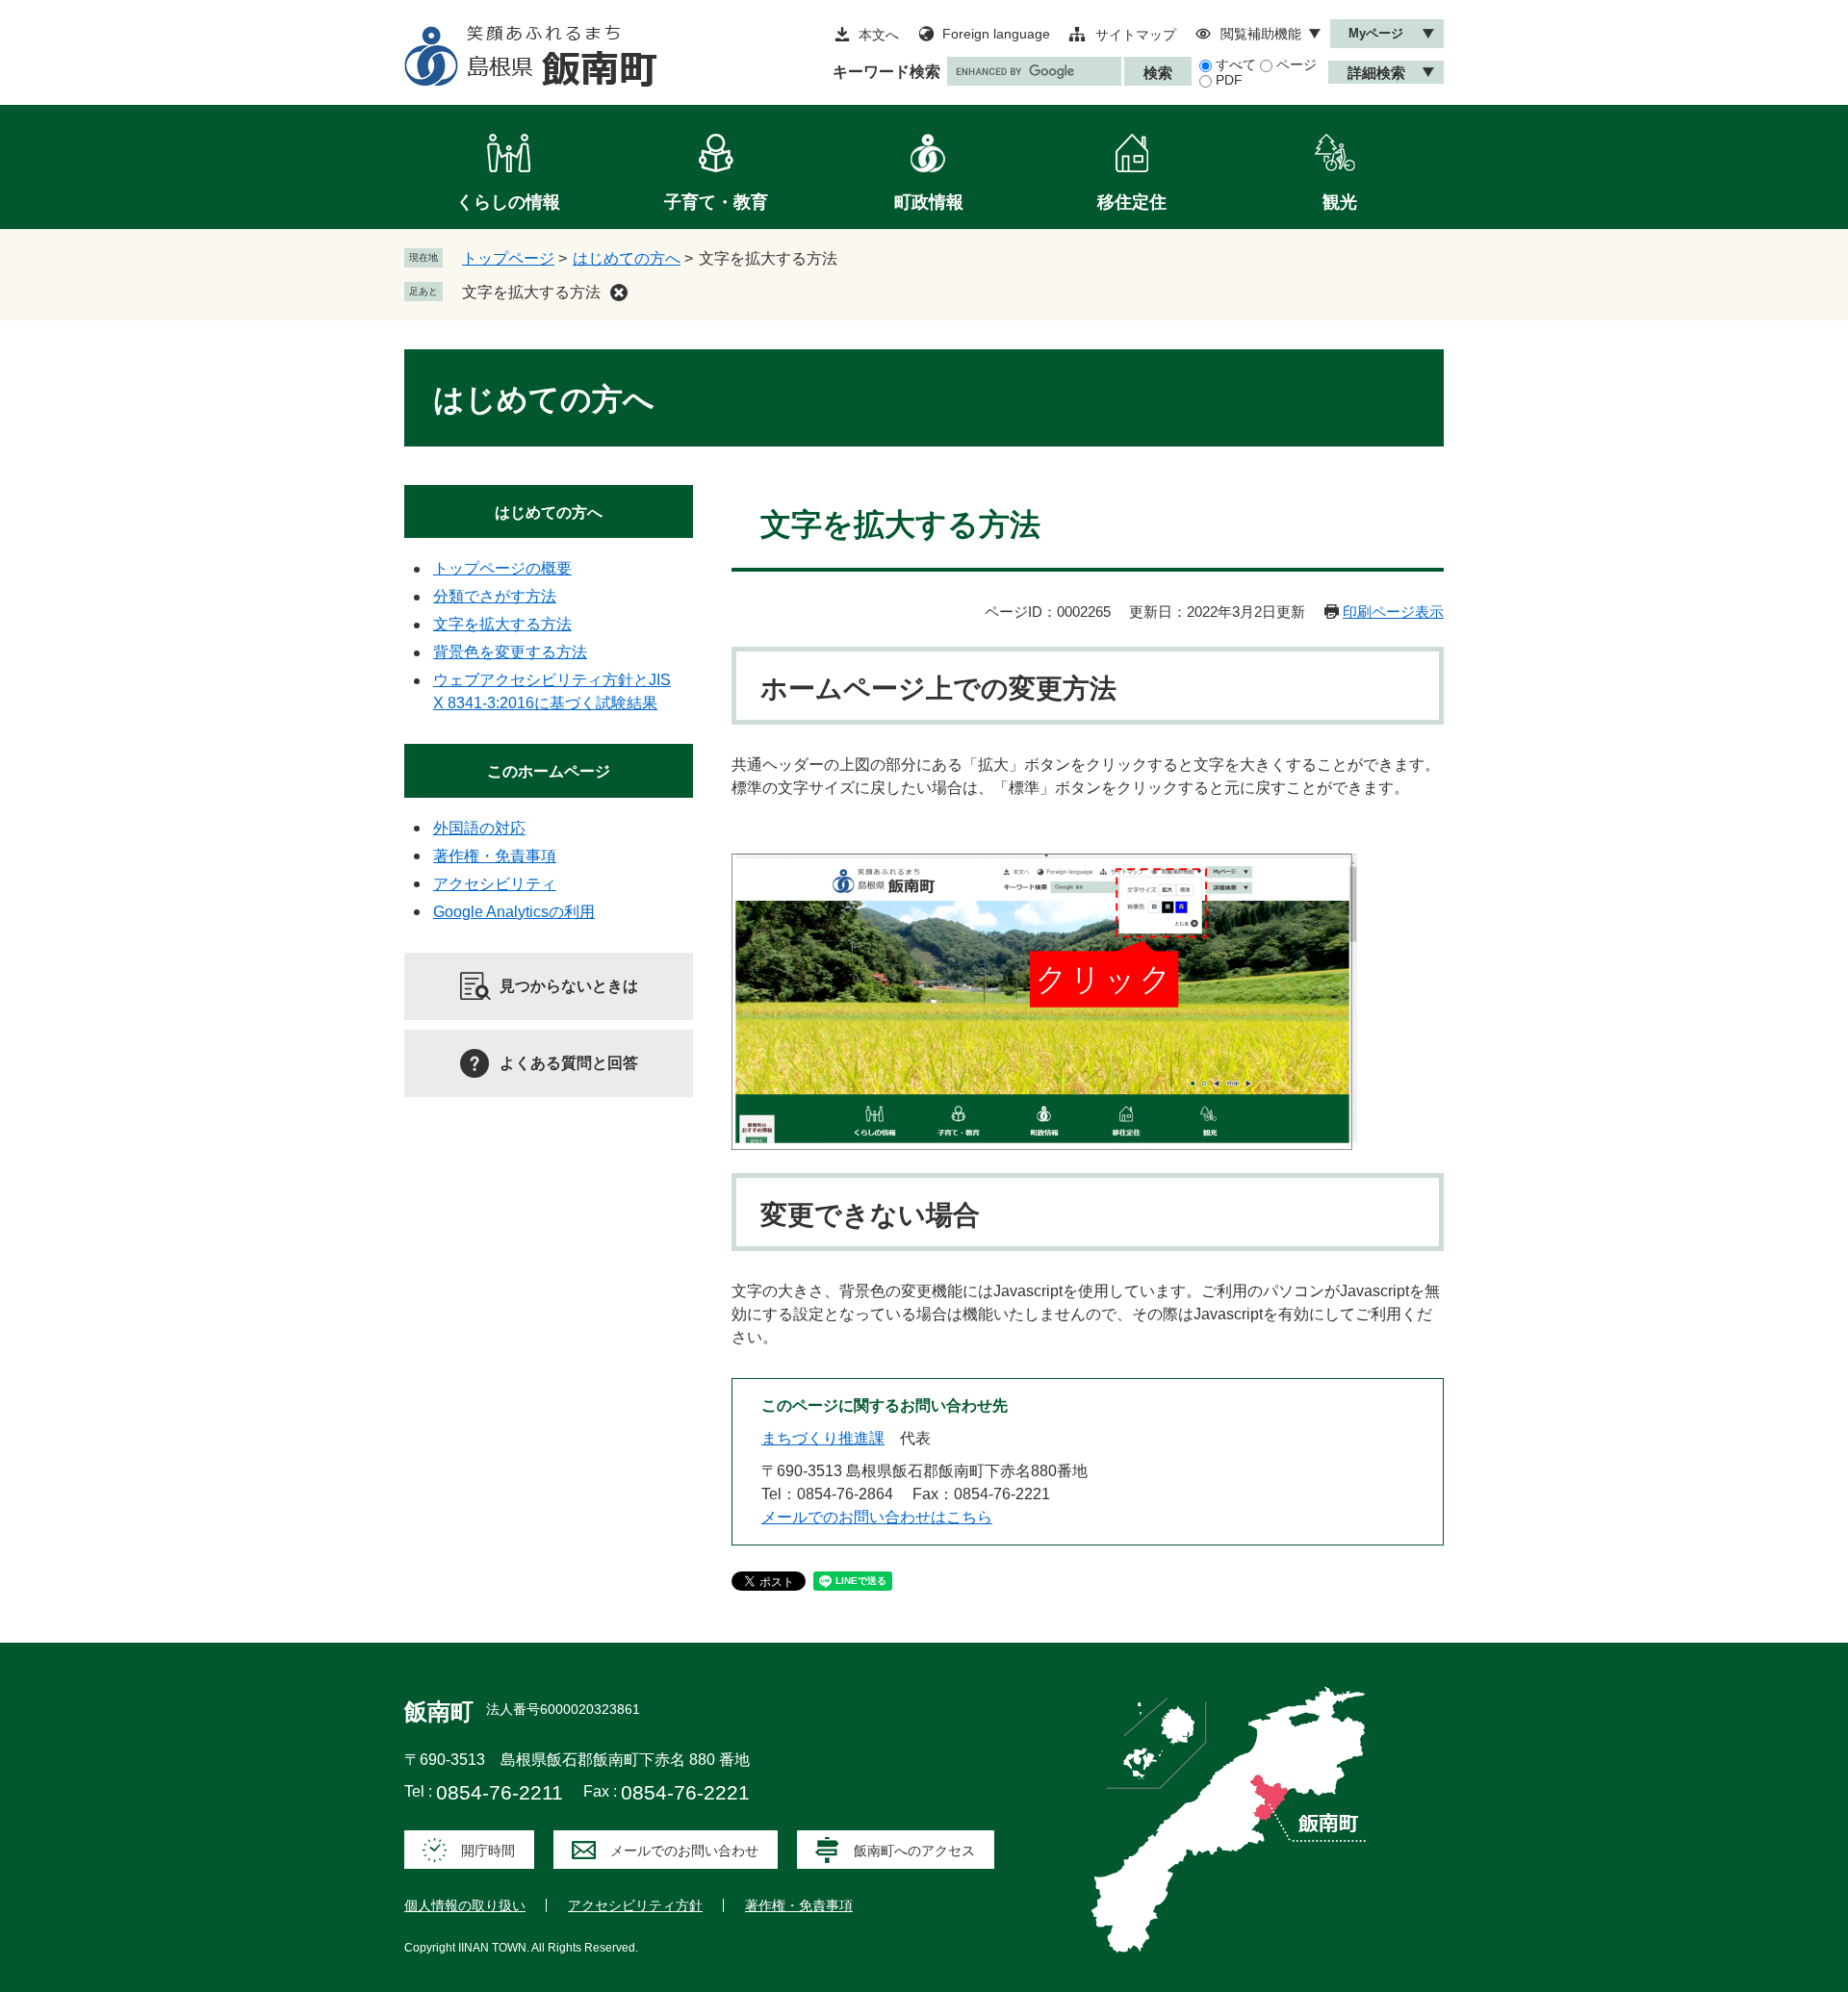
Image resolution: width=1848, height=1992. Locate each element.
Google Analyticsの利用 (514, 912)
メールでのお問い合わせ (684, 1851)
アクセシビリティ (495, 884)
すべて (1236, 64)
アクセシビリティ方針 (635, 1905)
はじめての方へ (627, 258)
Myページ (1376, 33)
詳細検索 (1376, 73)
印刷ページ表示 (1393, 612)
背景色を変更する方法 (510, 652)
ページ (1296, 64)
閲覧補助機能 (1261, 34)
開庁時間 (488, 1851)
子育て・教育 (716, 202)
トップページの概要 (502, 568)
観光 (1340, 202)
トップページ (508, 258)
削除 (619, 293)
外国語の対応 (479, 828)
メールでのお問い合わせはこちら (877, 1517)
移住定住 (1132, 202)
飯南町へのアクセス (914, 1851)
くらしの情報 (508, 202)
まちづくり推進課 (823, 1438)
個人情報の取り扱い (465, 1905)
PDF (1229, 80)
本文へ (879, 35)
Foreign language (996, 34)
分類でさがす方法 (495, 596)
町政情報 (929, 202)
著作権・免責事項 (495, 856)
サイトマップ (1136, 35)
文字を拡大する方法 (531, 292)
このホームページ (549, 771)
